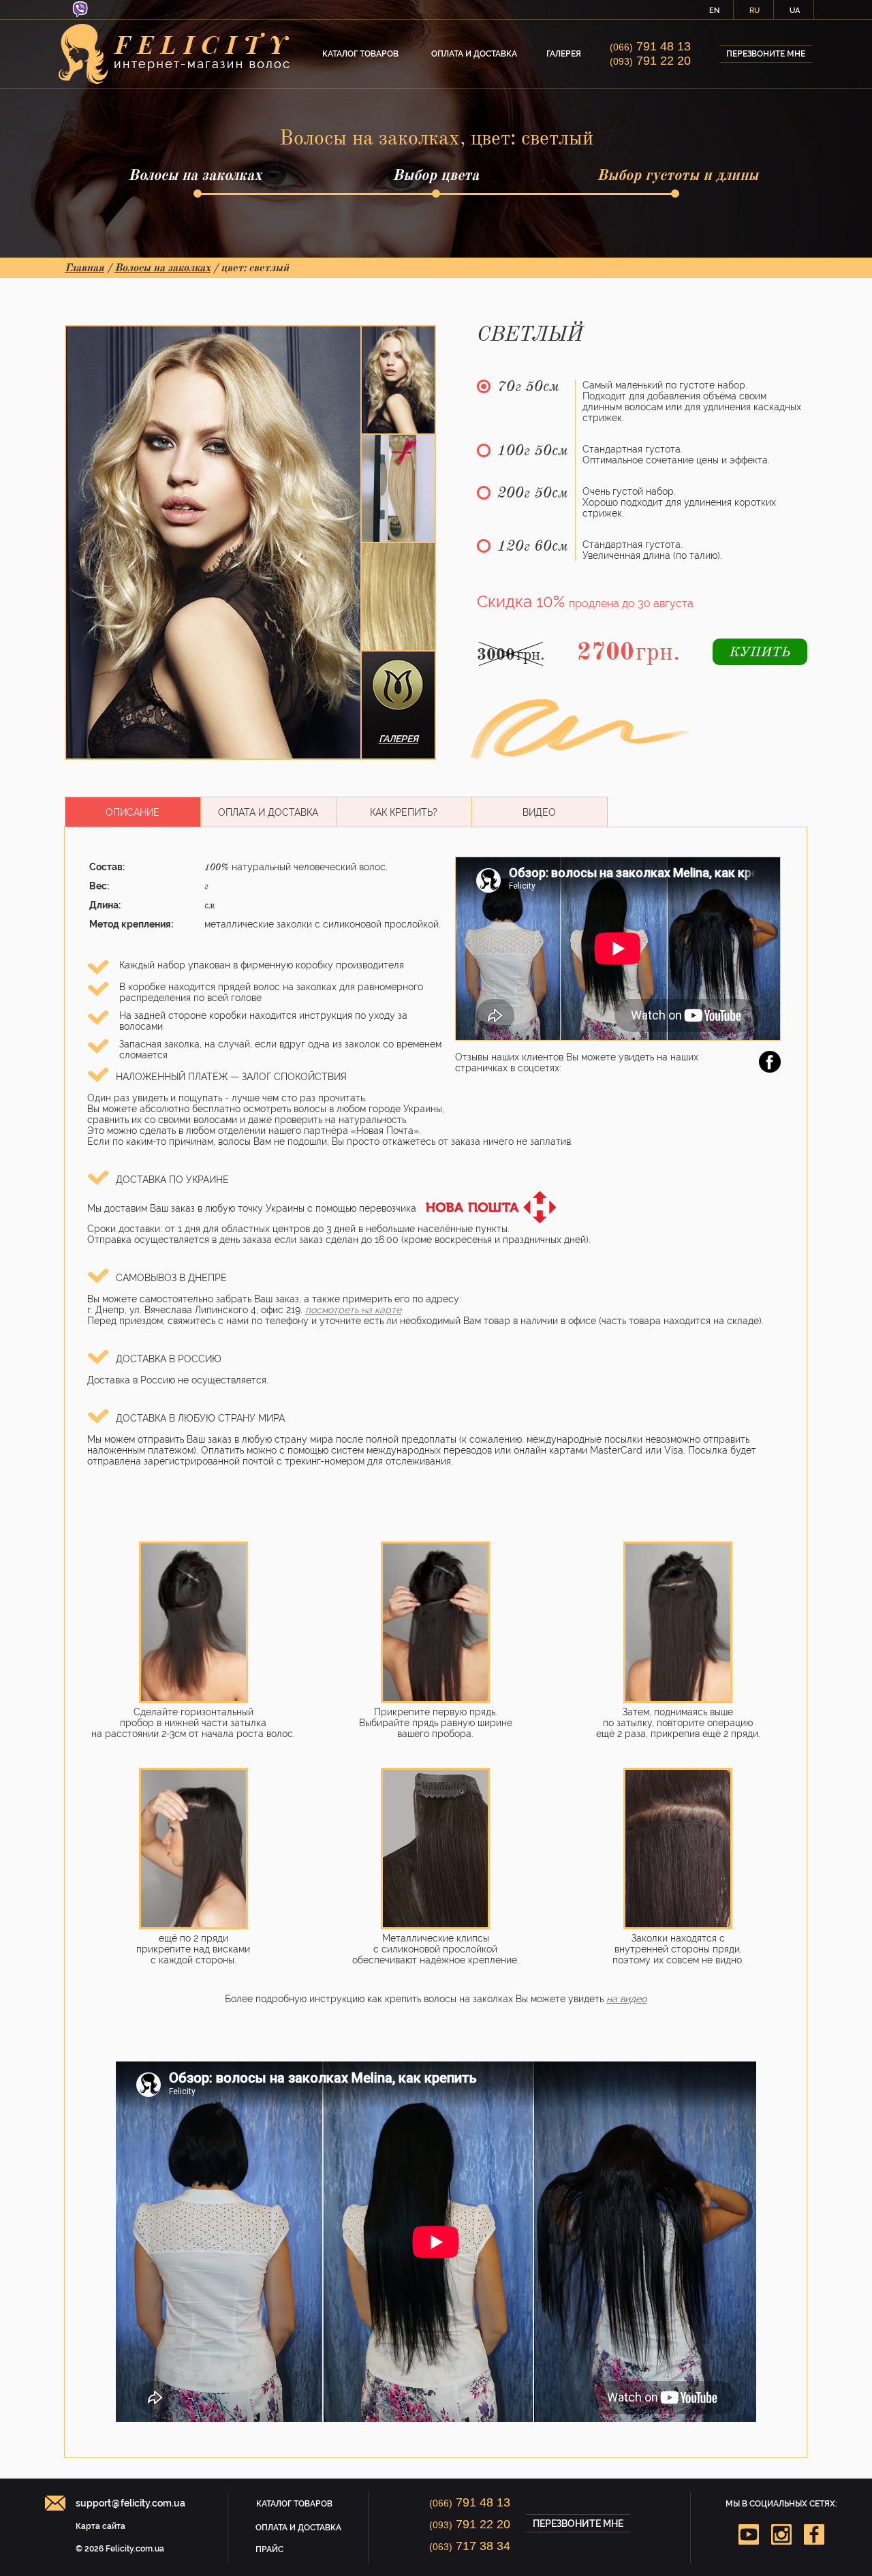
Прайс (269, 2549)
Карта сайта (100, 2526)
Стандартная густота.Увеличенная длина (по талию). (652, 550)
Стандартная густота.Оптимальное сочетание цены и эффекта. (676, 455)
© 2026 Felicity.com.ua (120, 2549)
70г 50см (528, 387)
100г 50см (533, 451)
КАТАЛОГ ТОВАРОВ (360, 54)
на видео (626, 1999)
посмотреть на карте (353, 1310)
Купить (760, 653)
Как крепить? (404, 812)
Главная (84, 268)
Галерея (564, 54)
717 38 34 (470, 2546)
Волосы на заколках (195, 175)
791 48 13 (650, 46)
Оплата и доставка (474, 54)
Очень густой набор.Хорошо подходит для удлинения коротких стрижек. (679, 502)
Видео (539, 812)
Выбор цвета (436, 175)
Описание (133, 812)
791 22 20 (650, 61)
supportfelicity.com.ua (130, 2503)
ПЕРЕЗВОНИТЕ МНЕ (766, 54)
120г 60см (533, 547)
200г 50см (533, 493)
